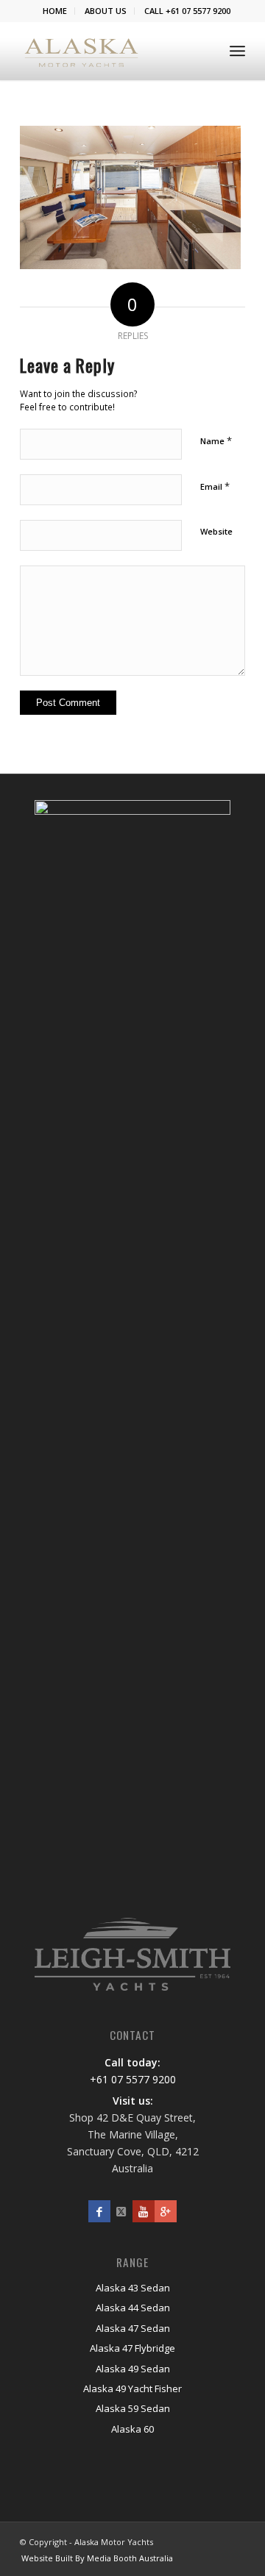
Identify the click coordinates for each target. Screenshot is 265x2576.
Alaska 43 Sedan (133, 2288)
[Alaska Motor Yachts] (81, 51)
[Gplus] (166, 2211)
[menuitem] (55, 11)
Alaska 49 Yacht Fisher (132, 2388)
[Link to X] (121, 2211)
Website (216, 531)
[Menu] (237, 51)
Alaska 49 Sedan (133, 2369)
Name (216, 440)
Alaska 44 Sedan (133, 2308)
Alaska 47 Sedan (133, 2328)
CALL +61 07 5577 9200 (187, 11)
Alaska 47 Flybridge (132, 2348)
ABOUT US (106, 11)
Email (215, 486)
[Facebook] (99, 2211)
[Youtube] (144, 2211)
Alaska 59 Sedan (133, 2408)
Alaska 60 (132, 2429)
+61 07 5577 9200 (133, 2079)
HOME (55, 11)
